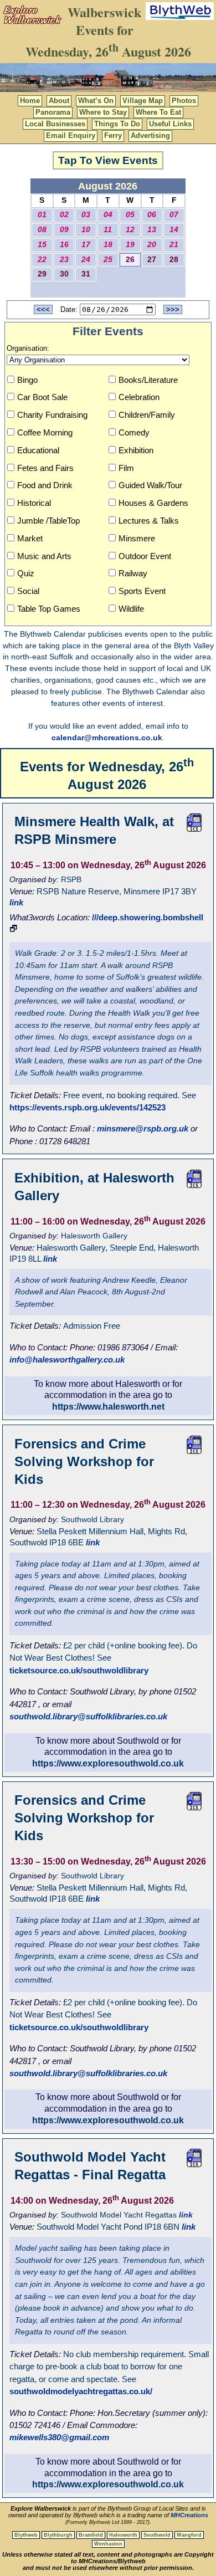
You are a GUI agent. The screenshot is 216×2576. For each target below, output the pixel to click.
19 (130, 245)
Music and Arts (44, 556)
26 (130, 260)
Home (30, 101)
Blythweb (26, 2535)
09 (64, 230)
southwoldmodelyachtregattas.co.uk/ (81, 2391)
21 (174, 245)
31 (86, 274)
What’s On (96, 101)
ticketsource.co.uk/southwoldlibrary (79, 1670)
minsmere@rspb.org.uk (143, 1128)
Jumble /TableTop (48, 521)
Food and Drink (45, 485)
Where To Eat (158, 112)
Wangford (189, 2535)
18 (108, 245)
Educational (38, 450)
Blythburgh (58, 2535)
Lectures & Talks (149, 521)
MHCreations (189, 2515)
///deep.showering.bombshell (148, 917)
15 (42, 245)
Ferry (113, 135)
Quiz (26, 573)
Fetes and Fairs (45, 468)
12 (130, 230)
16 (64, 245)
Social (28, 591)
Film (126, 468)
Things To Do (117, 124)
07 (174, 215)
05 (130, 215)
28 (174, 260)
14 (174, 230)
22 (42, 260)
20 (152, 245)
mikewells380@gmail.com (59, 2437)
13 (152, 230)
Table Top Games (49, 609)
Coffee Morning (45, 432)
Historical (34, 503)
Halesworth (123, 2535)
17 (86, 245)
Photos (184, 101)
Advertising (150, 135)
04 (108, 215)
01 (42, 215)
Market (30, 538)
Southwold (157, 2535)
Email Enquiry (71, 135)
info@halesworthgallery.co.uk (67, 1359)
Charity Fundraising (52, 415)
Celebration (139, 397)
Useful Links (170, 124)
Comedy (134, 432)
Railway (133, 573)
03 (86, 215)
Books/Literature (148, 380)
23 (64, 260)
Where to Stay (103, 112)
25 (108, 260)
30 (64, 274)
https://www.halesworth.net (108, 1407)
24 (86, 260)
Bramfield (91, 2535)
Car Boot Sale (42, 397)
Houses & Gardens (153, 503)
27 (152, 260)
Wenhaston (108, 2544)
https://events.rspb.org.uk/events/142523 (88, 1107)
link (16, 902)
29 (42, 274)
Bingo (27, 380)
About (59, 101)
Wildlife (131, 609)
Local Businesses (55, 124)
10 (86, 230)
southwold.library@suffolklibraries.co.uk (88, 1716)
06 (152, 215)
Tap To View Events (108, 160)
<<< (43, 309)
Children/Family (147, 415)
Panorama (53, 112)
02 (64, 215)
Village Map (143, 101)
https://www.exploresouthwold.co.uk (108, 1763)
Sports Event (142, 591)
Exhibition (136, 450)
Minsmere (137, 538)
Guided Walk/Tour (150, 485)
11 (108, 230)
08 (42, 230)
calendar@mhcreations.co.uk (107, 738)
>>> (173, 309)
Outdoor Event (145, 556)
